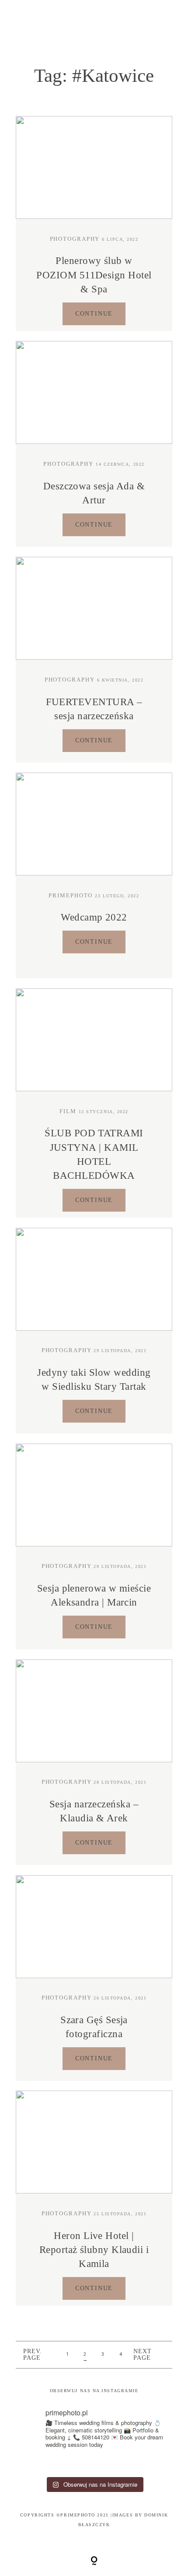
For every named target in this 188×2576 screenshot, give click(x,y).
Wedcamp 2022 (94, 917)
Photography (75, 239)
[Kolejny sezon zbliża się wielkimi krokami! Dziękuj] (104, 2464)
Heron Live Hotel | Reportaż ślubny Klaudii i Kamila (94, 2250)
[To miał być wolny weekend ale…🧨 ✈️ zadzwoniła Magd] (24, 2464)
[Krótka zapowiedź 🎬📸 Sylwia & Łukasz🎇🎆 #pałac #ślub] (44, 2464)
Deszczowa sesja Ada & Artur (94, 493)
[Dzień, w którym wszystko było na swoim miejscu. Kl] (163, 2464)
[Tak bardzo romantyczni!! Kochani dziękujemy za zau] (84, 2464)
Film (68, 1111)
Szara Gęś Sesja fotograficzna (94, 2027)
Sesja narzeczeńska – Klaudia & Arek (94, 1811)
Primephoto (71, 896)
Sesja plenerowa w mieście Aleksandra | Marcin (94, 1595)
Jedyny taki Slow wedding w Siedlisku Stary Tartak (94, 1379)
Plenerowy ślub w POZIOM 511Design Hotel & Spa (94, 275)
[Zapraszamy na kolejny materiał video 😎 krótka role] (64, 2464)
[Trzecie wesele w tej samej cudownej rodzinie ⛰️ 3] (144, 2464)
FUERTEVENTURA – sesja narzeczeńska (94, 709)
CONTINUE (94, 314)
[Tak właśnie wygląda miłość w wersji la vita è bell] (124, 2464)
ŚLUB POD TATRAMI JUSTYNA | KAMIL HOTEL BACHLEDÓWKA (94, 1154)
